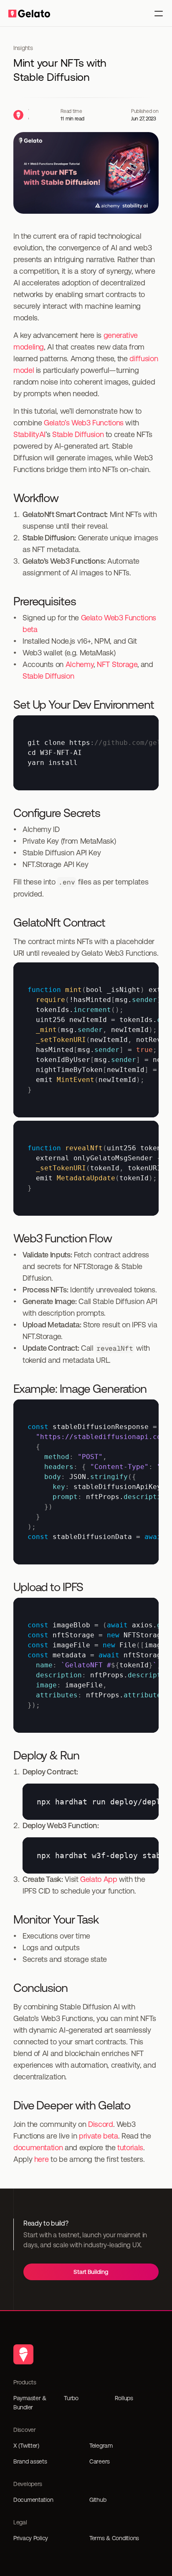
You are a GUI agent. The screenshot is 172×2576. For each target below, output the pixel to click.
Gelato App (99, 1879)
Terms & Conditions (114, 2538)
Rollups (124, 2398)
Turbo (71, 2398)
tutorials (130, 2147)
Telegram (101, 2446)
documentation (38, 2147)
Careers (100, 2461)
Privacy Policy (31, 2538)
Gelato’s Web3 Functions (84, 423)
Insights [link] (23, 48)
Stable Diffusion (78, 434)
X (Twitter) (26, 2446)
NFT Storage (117, 664)
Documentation (33, 2500)
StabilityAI (29, 434)
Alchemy (80, 664)
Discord (100, 2124)
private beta (99, 2136)
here (42, 2159)
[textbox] (86, 753)
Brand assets (30, 2461)
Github (98, 2500)
